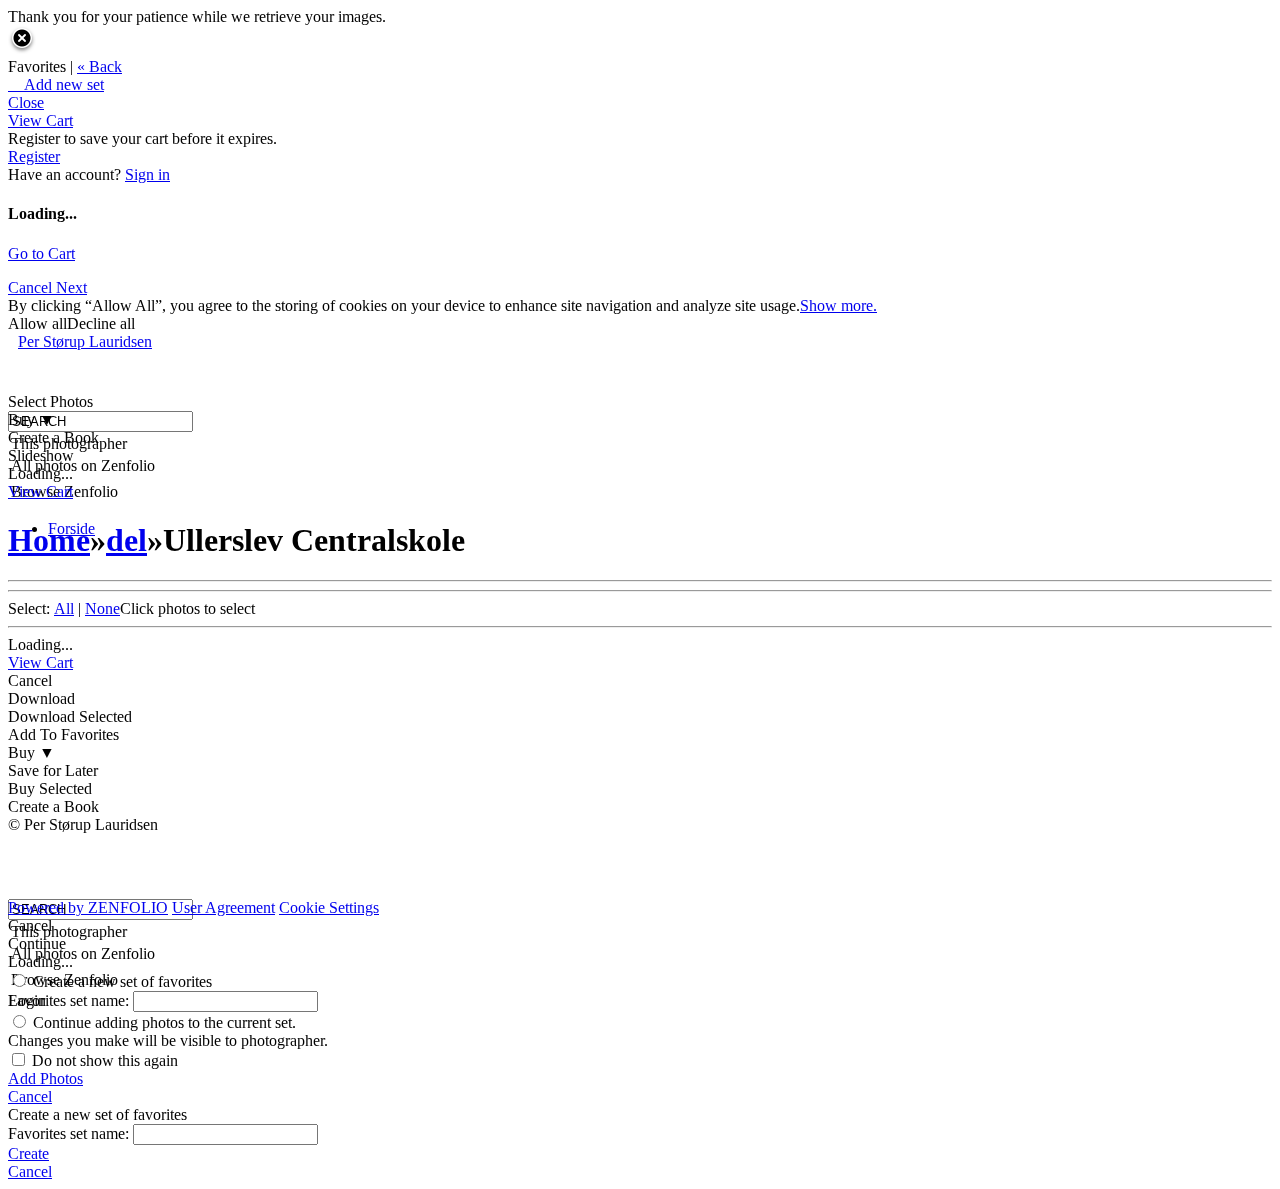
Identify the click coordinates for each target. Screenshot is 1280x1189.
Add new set (56, 84)
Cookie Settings (329, 907)
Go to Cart (41, 253)
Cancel (32, 287)
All (64, 608)
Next (71, 287)
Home (49, 540)
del (126, 540)
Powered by (88, 907)
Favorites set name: (70, 1000)
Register (34, 156)
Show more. (838, 305)
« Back (99, 66)
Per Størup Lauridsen (85, 341)
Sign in (147, 174)
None (102, 608)
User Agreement (223, 907)
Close (26, 102)
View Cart (40, 120)
